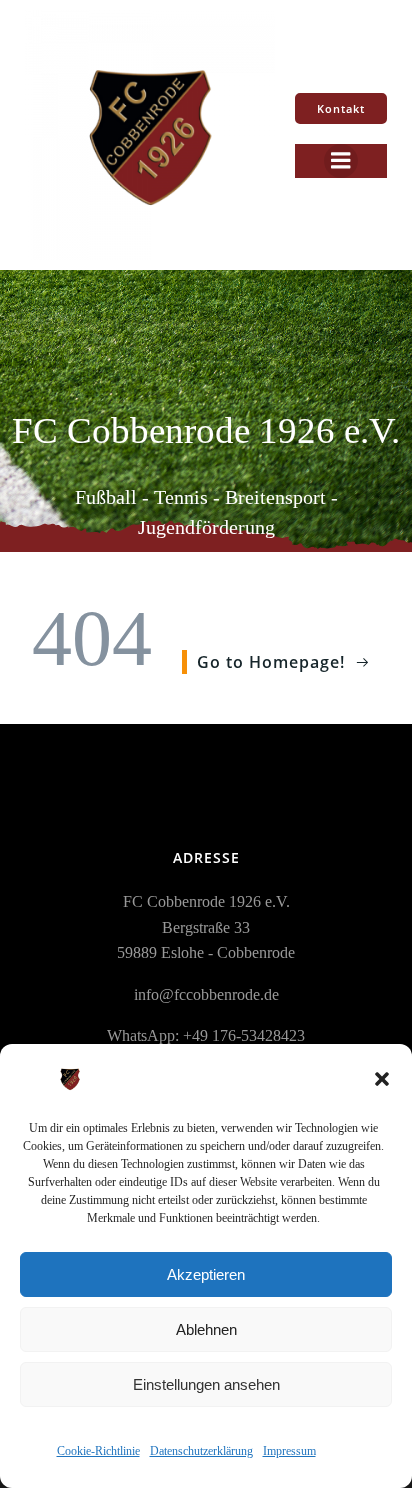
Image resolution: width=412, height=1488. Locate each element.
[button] (382, 1079)
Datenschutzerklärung (201, 1451)
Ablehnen (206, 1329)
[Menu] (341, 161)
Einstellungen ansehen (206, 1384)
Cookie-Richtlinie (98, 1451)
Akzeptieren (206, 1274)
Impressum (289, 1451)
